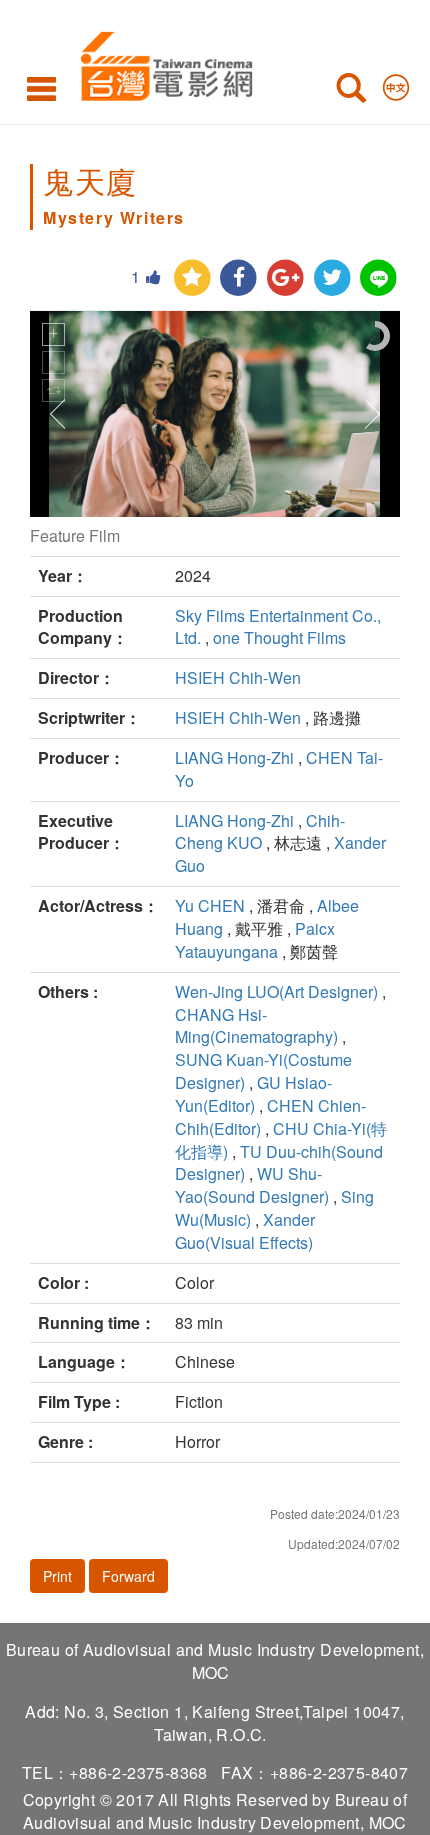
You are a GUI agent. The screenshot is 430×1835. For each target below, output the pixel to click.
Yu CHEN (210, 905)
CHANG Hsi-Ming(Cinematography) (256, 1026)
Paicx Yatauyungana (255, 940)
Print (57, 1576)
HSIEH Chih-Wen (238, 677)
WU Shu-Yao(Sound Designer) (252, 1185)
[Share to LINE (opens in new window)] (378, 278)
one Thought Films (279, 637)
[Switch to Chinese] (396, 83)
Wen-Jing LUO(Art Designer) (276, 991)
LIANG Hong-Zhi (234, 757)
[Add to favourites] (192, 278)
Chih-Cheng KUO (260, 832)
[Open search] (351, 92)
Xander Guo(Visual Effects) (245, 1231)
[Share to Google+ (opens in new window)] (285, 278)
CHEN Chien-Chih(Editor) (270, 1117)
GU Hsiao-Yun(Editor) (253, 1094)
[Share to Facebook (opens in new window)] (238, 278)
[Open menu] (41, 88)
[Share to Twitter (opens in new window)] (332, 278)
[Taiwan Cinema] (161, 62)
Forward (128, 1576)
